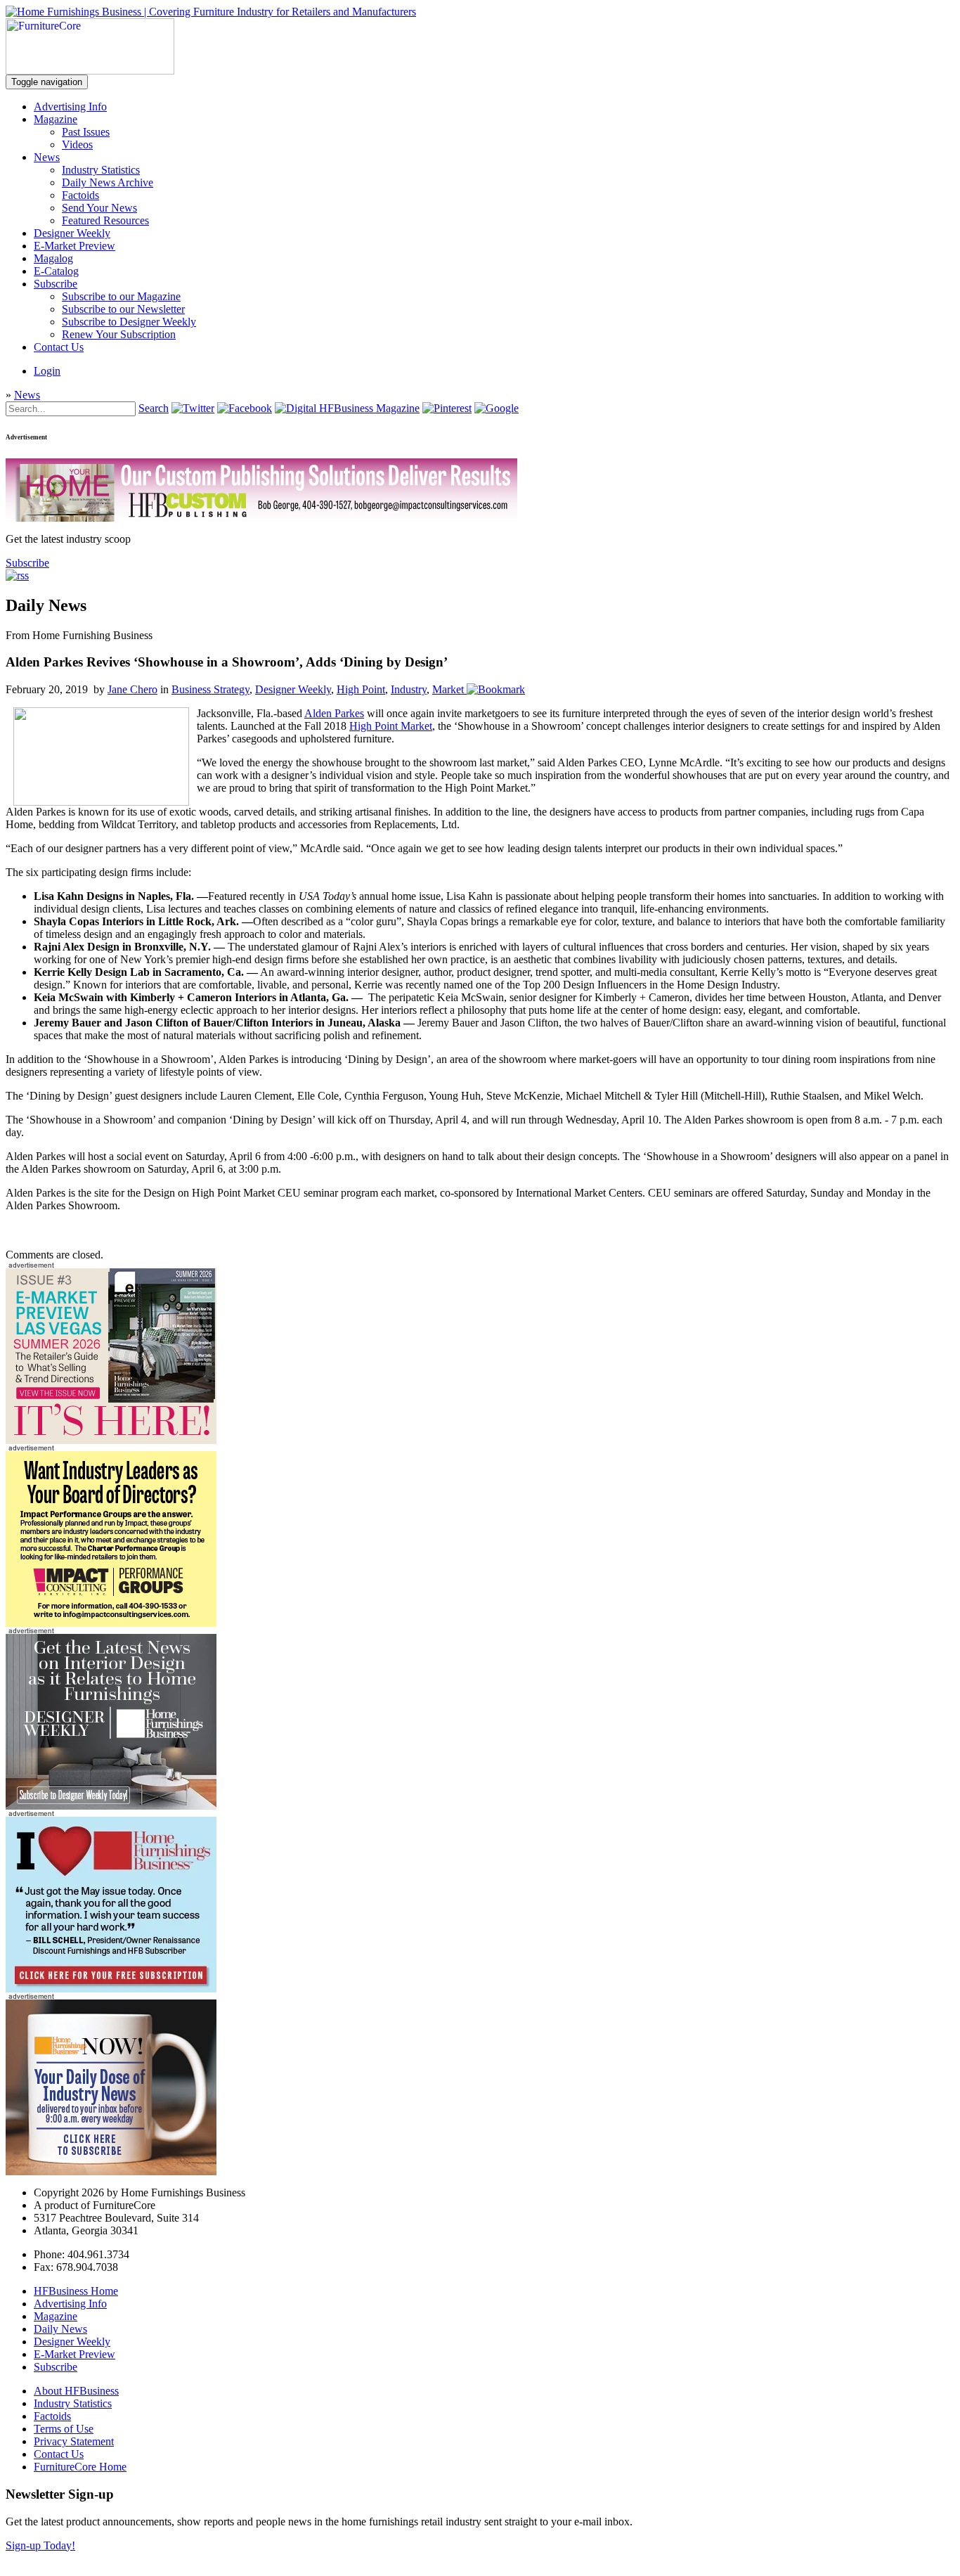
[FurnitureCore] (90, 71)
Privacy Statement (74, 2441)
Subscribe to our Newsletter (123, 309)
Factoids (80, 195)
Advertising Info (70, 107)
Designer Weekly (72, 233)
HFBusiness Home (76, 2291)
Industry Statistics (101, 170)
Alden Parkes (334, 713)
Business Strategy (210, 689)
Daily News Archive (108, 182)
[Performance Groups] (111, 1623)
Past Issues (86, 132)
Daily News (60, 2329)
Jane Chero (132, 689)
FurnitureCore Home (80, 2467)
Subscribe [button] (27, 563)
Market (448, 689)
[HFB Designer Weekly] (111, 1806)
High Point (361, 689)
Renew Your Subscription (119, 334)
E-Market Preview (74, 246)
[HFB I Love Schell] (111, 1989)
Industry (409, 689)
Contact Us (59, 347)
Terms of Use (64, 2429)
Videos (77, 144)
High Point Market (391, 726)
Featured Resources (105, 220)
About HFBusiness (76, 2391)
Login (47, 371)
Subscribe (56, 284)
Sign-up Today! (40, 2545)
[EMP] (111, 1440)
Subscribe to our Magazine (121, 296)
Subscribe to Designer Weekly (129, 322)
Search (154, 408)
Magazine (56, 119)
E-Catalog (56, 271)
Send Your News (99, 208)
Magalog (53, 258)
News (47, 157)
